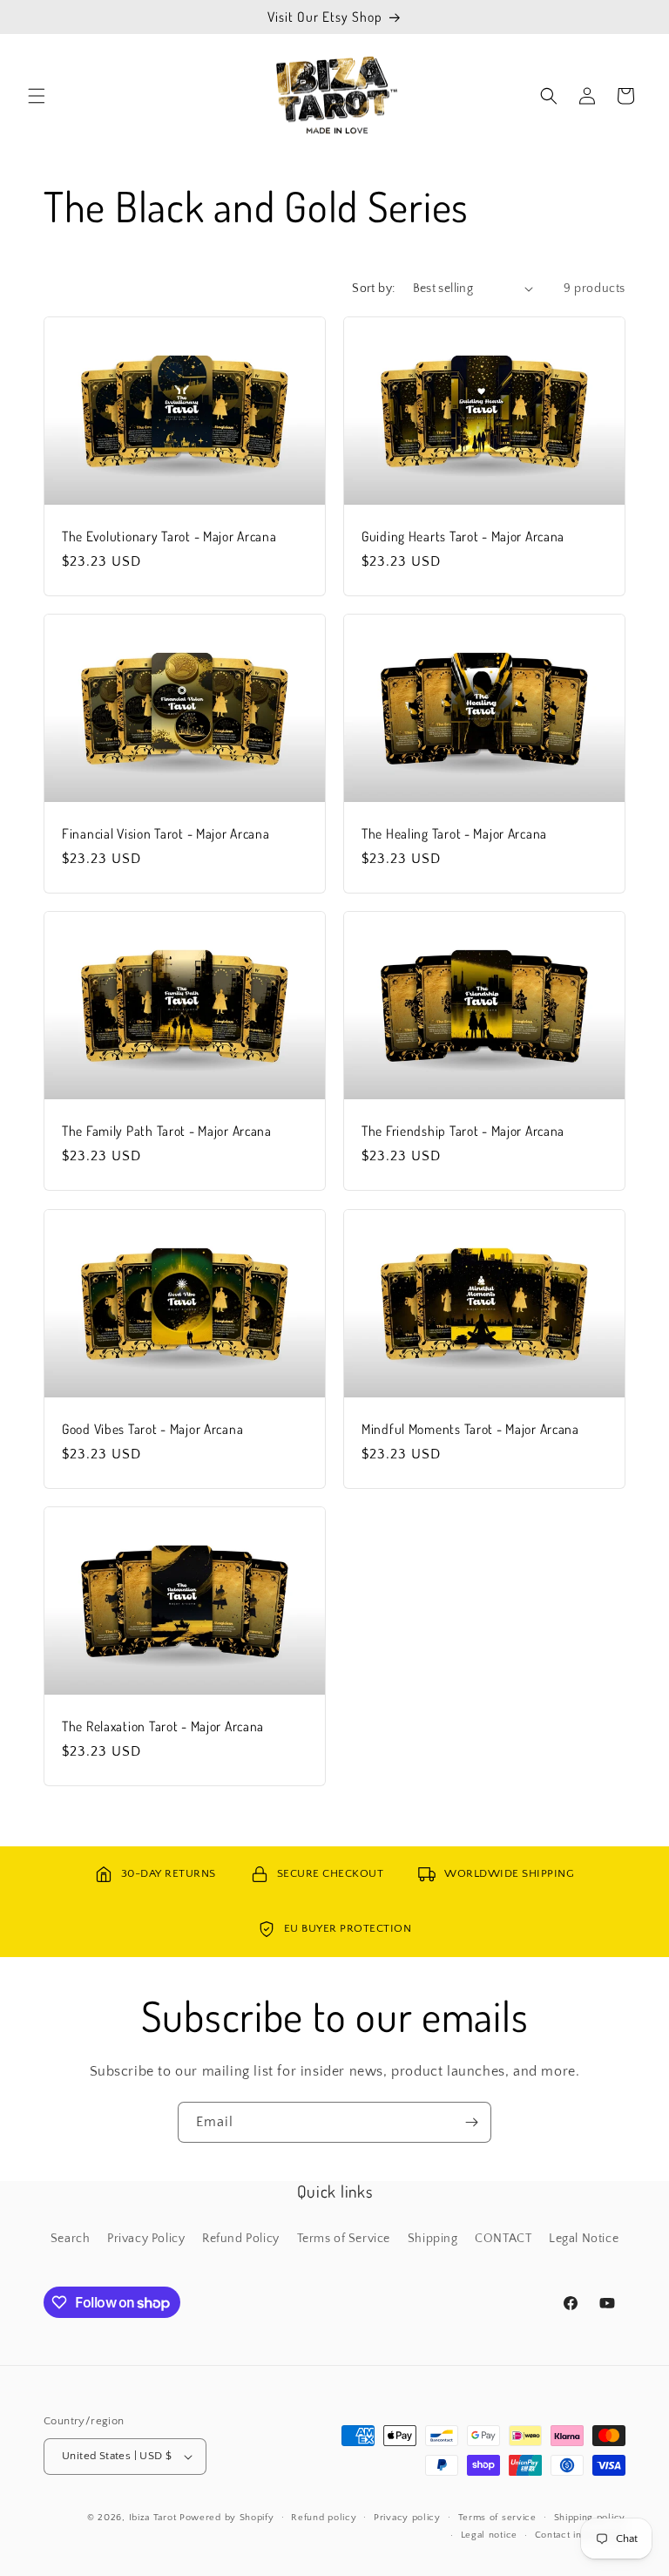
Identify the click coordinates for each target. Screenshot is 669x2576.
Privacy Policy (146, 2239)
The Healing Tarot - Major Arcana (454, 834)
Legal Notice (584, 2239)
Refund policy (324, 2518)
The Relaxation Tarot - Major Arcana (163, 1726)
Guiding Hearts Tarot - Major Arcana (463, 537)
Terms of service (497, 2518)
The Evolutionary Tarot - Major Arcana (169, 537)
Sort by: (373, 289)
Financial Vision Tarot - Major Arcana (166, 834)
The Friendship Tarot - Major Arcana (463, 1131)
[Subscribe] (471, 2122)
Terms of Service (344, 2239)
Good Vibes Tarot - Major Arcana (152, 1428)
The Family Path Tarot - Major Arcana (167, 1131)
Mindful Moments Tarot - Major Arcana (470, 1428)
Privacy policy (407, 2518)
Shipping (433, 2239)
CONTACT (503, 2239)
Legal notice (489, 2535)
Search (71, 2239)
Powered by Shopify (227, 2518)
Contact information (580, 2535)
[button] (37, 96)
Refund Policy (241, 2239)
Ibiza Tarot (153, 2518)
